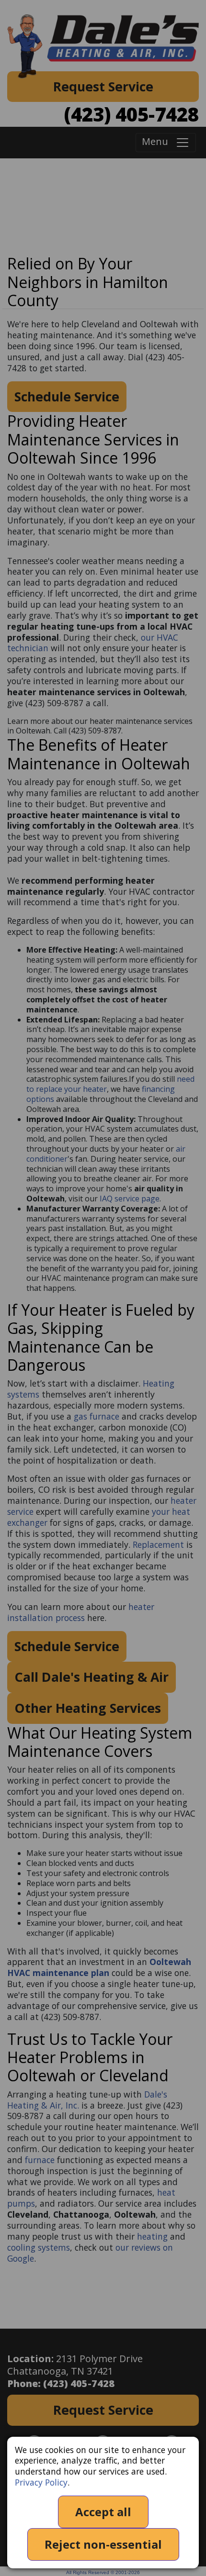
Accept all (103, 2512)
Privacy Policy (41, 2482)
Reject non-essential (103, 2544)
